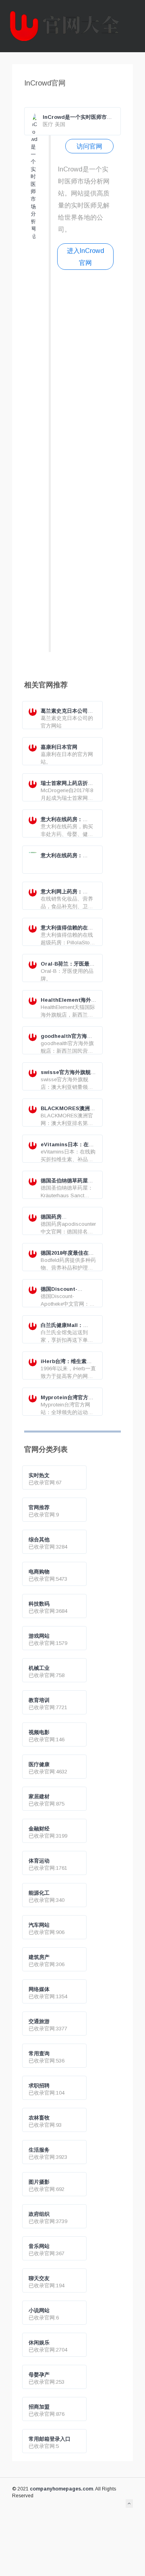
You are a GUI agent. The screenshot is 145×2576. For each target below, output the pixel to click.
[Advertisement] (86, 464)
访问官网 (89, 146)
